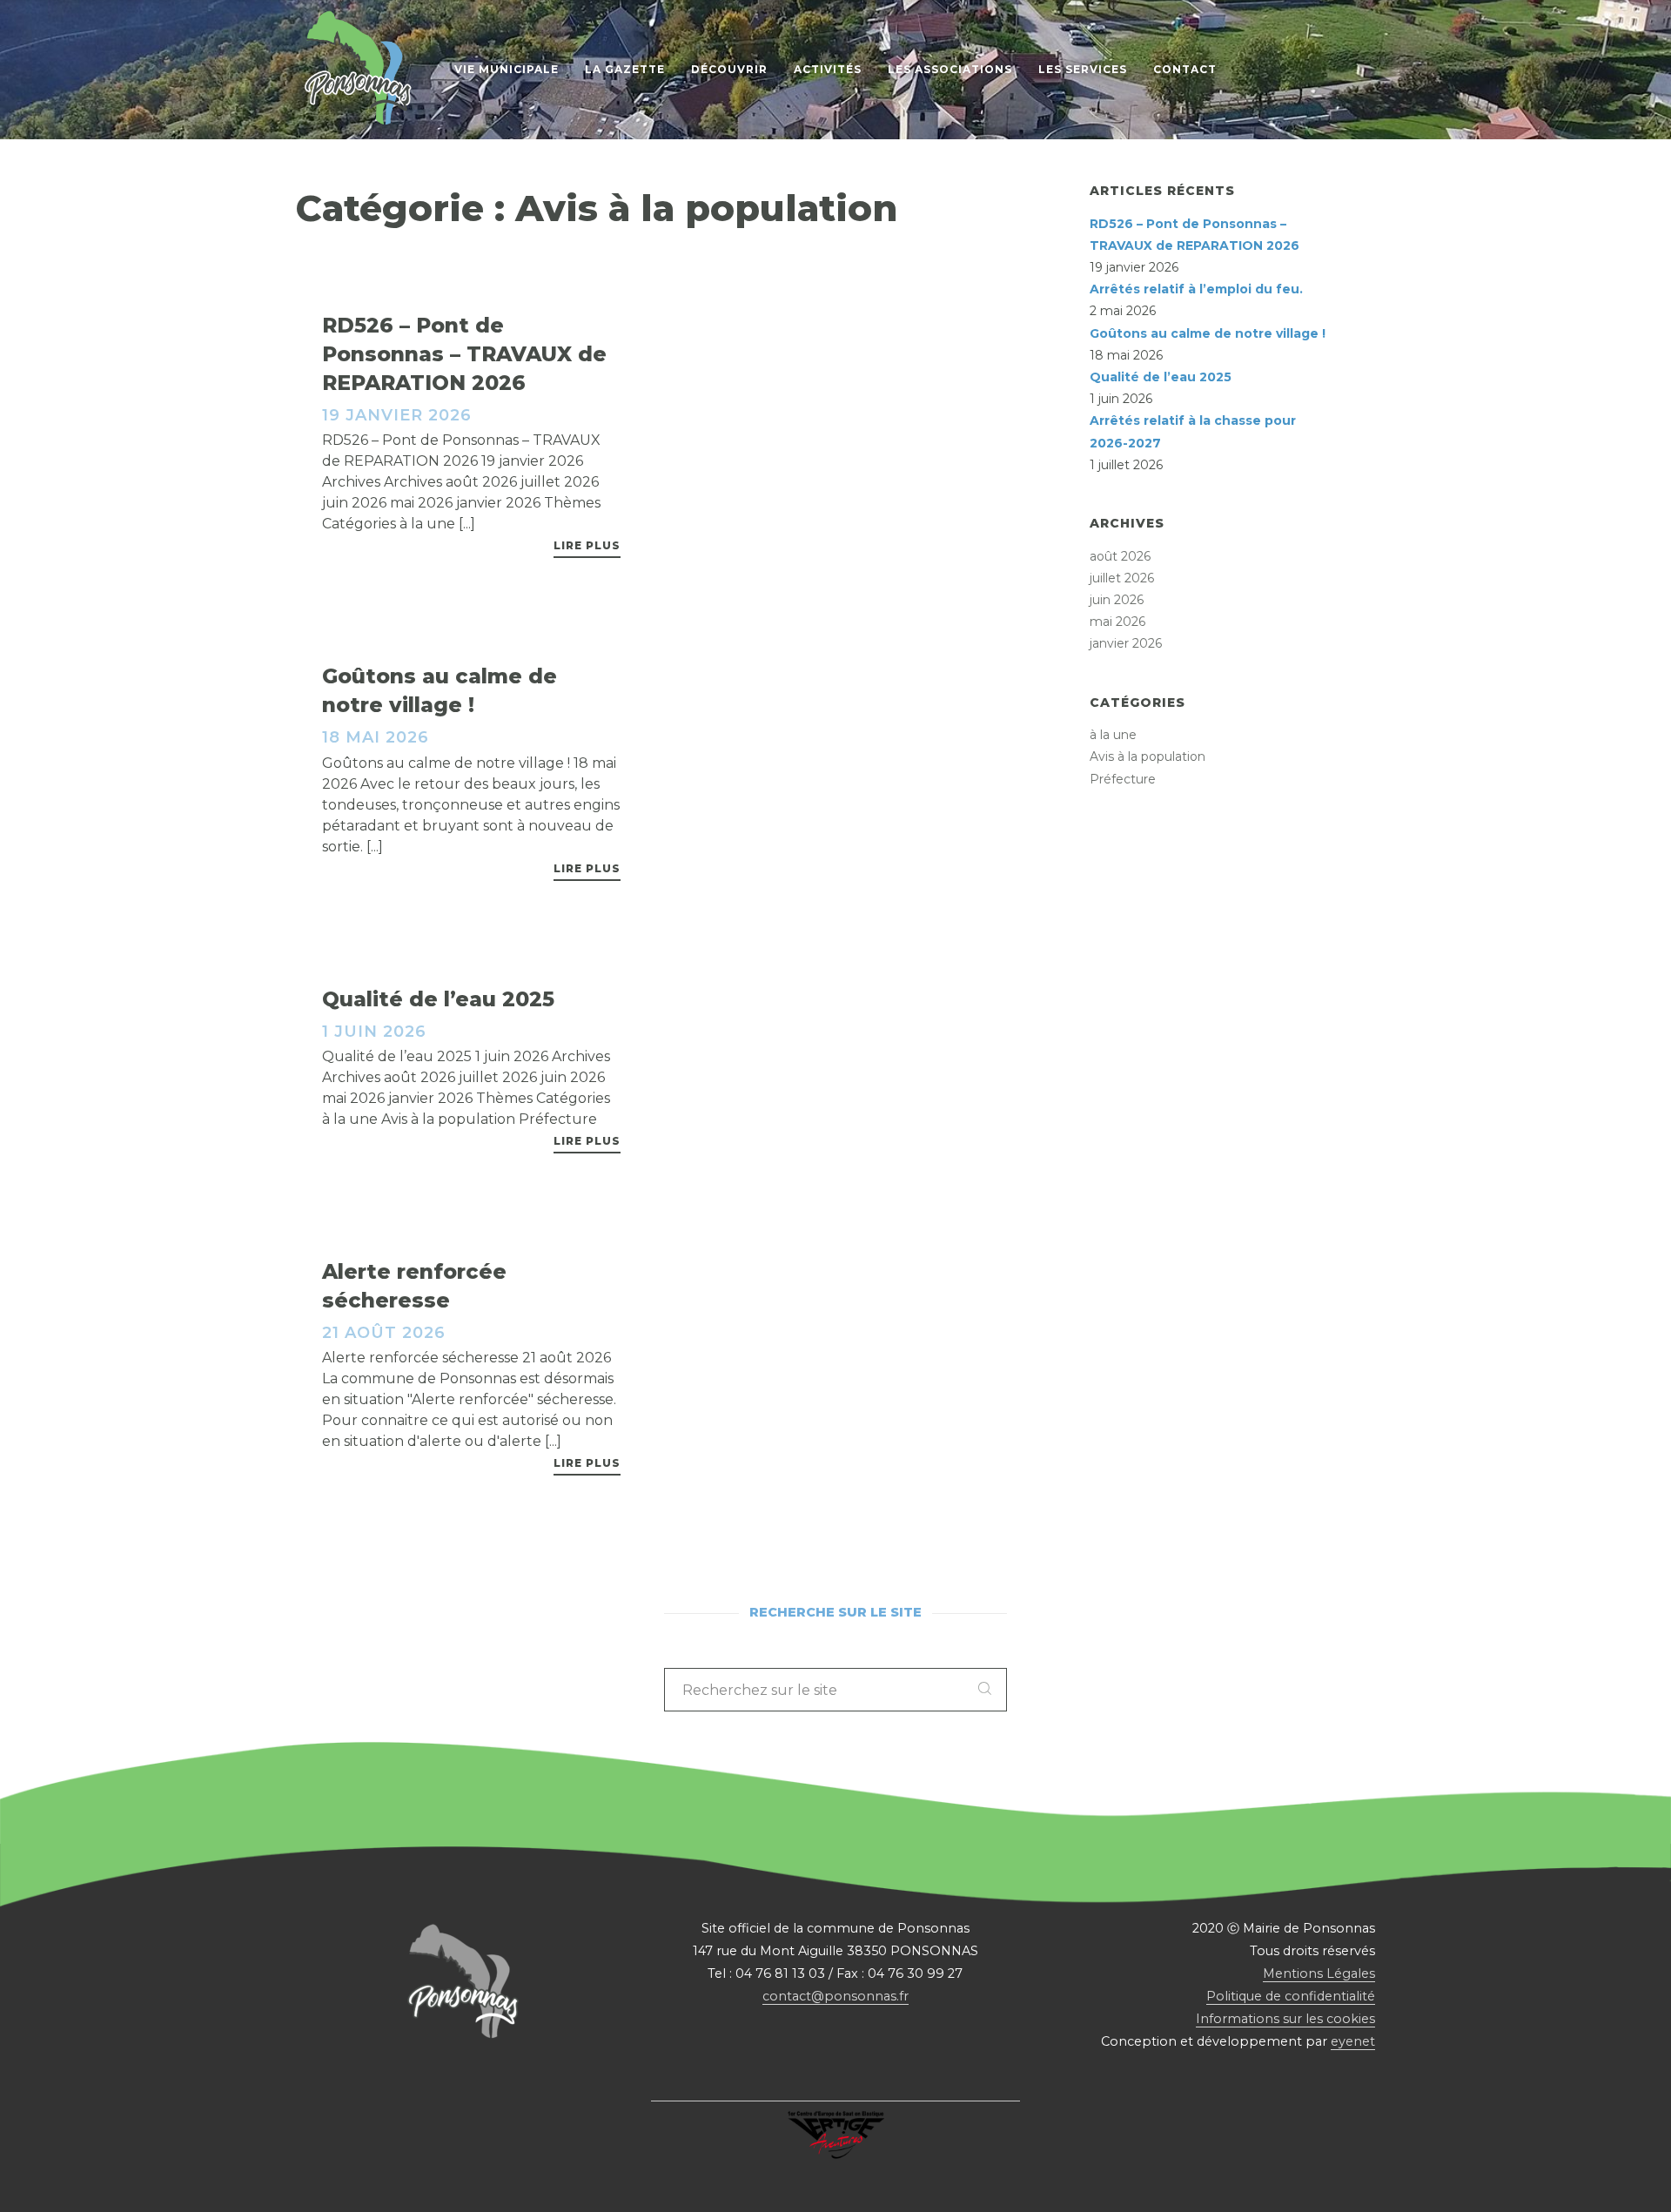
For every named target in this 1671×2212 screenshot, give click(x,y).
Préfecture (1123, 779)
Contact (1185, 69)
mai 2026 (1117, 622)
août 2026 (1120, 556)
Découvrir (729, 69)
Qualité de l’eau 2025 (1161, 377)
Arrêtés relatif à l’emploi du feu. (1196, 289)
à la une (1113, 735)
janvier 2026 (1126, 643)
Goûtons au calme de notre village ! (1208, 333)
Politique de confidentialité (1291, 1996)
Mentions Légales (1319, 1973)
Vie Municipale (507, 69)
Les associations (950, 69)
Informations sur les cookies (1285, 2019)
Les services (1083, 69)
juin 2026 (1117, 600)
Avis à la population (1148, 756)
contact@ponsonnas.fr (835, 1996)
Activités (828, 69)
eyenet (1353, 2041)
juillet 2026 (1122, 578)
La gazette (625, 69)
